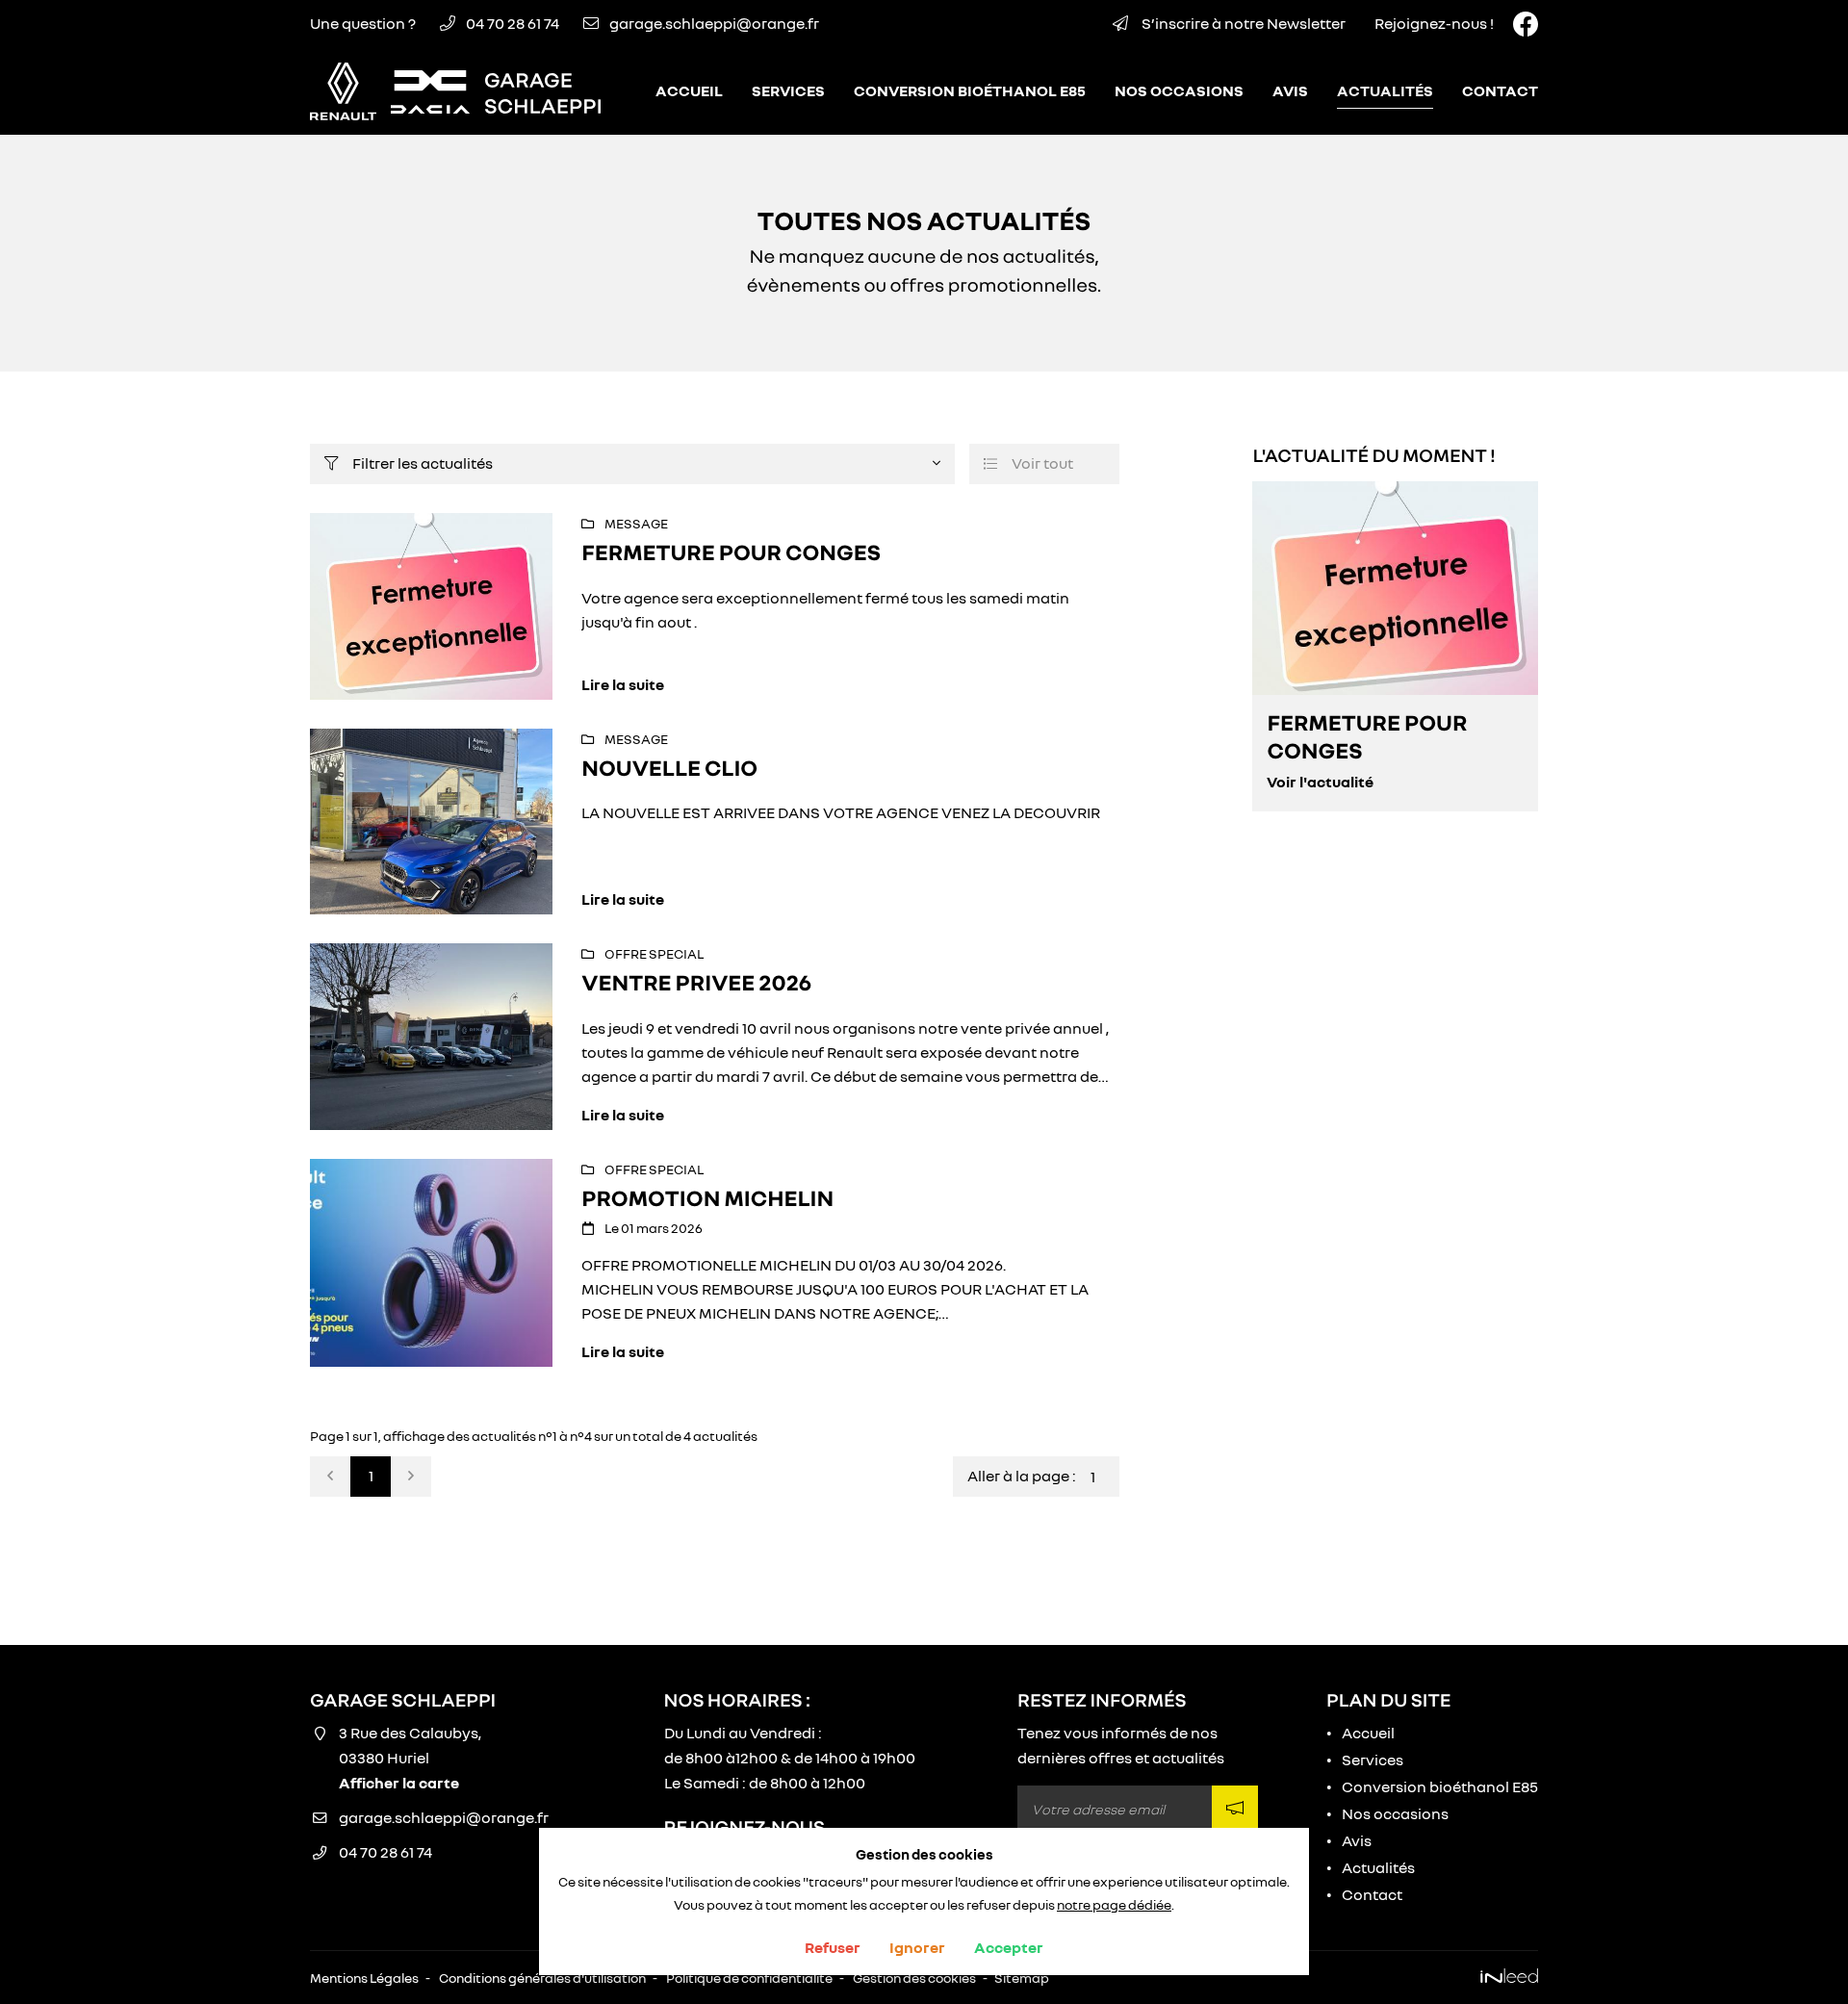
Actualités (1385, 90)
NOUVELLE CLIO (669, 768)
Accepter (1009, 1947)
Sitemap (1022, 1978)
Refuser (833, 1947)
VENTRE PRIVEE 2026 (696, 982)
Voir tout (1028, 463)
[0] (330, 1477)
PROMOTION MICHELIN (707, 1198)
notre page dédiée (1114, 1904)
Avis (1290, 90)
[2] (411, 1477)
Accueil (689, 90)
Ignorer (917, 1947)
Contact (1500, 90)
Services (788, 90)
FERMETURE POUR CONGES (731, 552)
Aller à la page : (1022, 1476)
